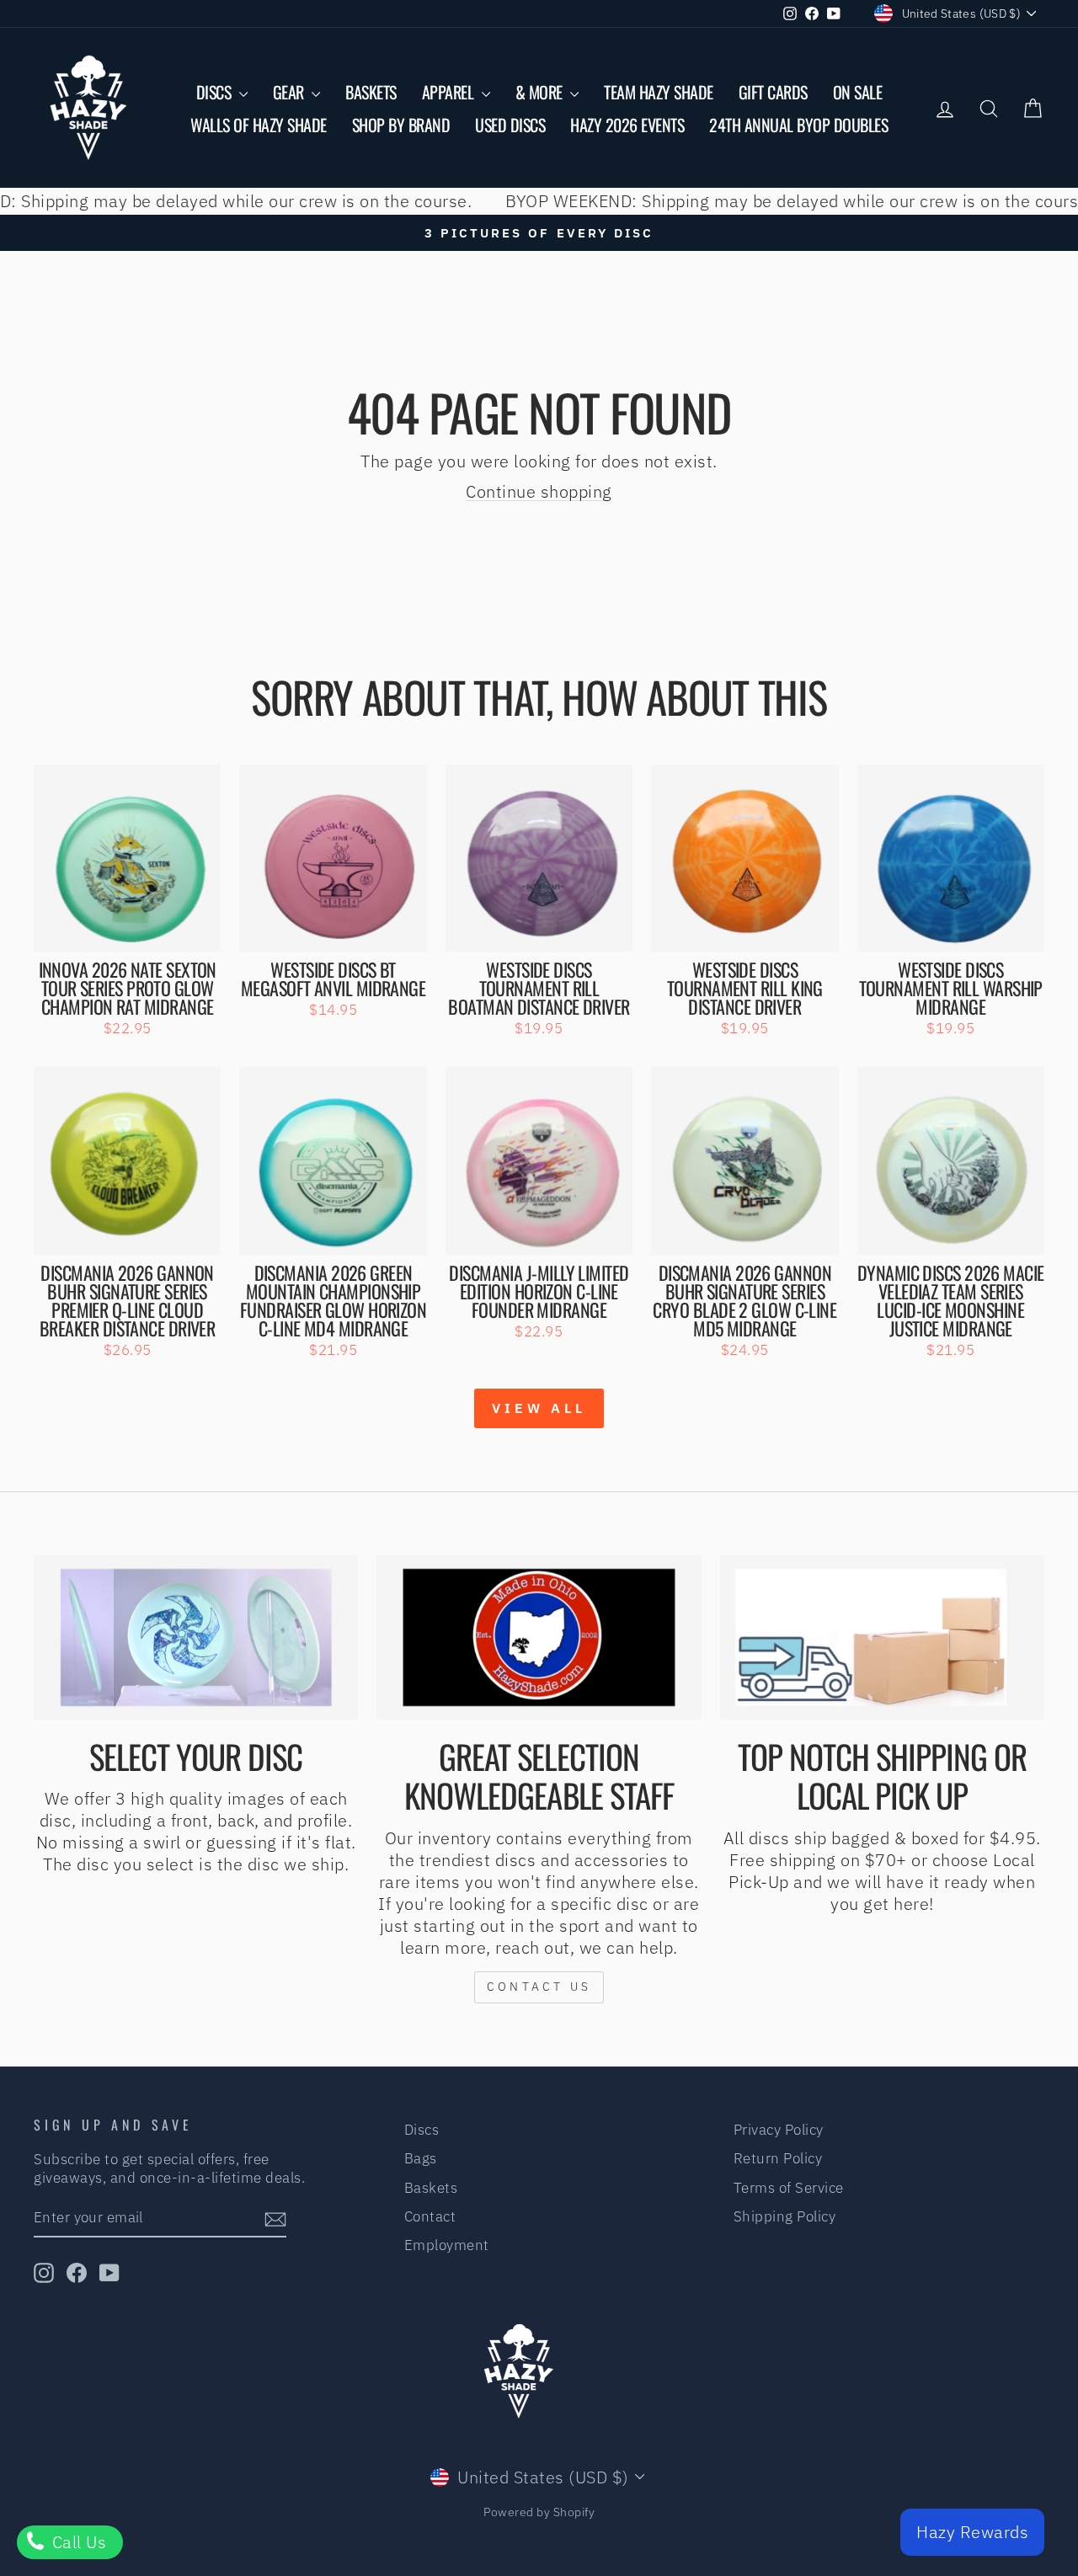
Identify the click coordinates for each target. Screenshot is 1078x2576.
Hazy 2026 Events (627, 125)
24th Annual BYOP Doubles (798, 125)
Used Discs (510, 125)
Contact (430, 2216)
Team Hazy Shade (659, 92)
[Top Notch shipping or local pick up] (882, 1637)
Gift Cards (773, 92)
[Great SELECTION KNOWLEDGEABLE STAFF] (539, 1637)
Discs (216, 92)
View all (539, 1408)
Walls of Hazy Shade (259, 125)
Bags (421, 2158)
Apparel (450, 92)
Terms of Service (789, 2188)
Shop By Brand (401, 125)
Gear (291, 92)
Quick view (128, 931)
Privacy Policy (779, 2130)
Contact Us (539, 1987)
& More (541, 92)
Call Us (77, 2542)
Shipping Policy (785, 2216)
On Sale (858, 92)
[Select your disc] (196, 1637)
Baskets (371, 92)
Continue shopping (539, 491)
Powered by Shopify (539, 2512)
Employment (447, 2245)
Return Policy (778, 2158)
